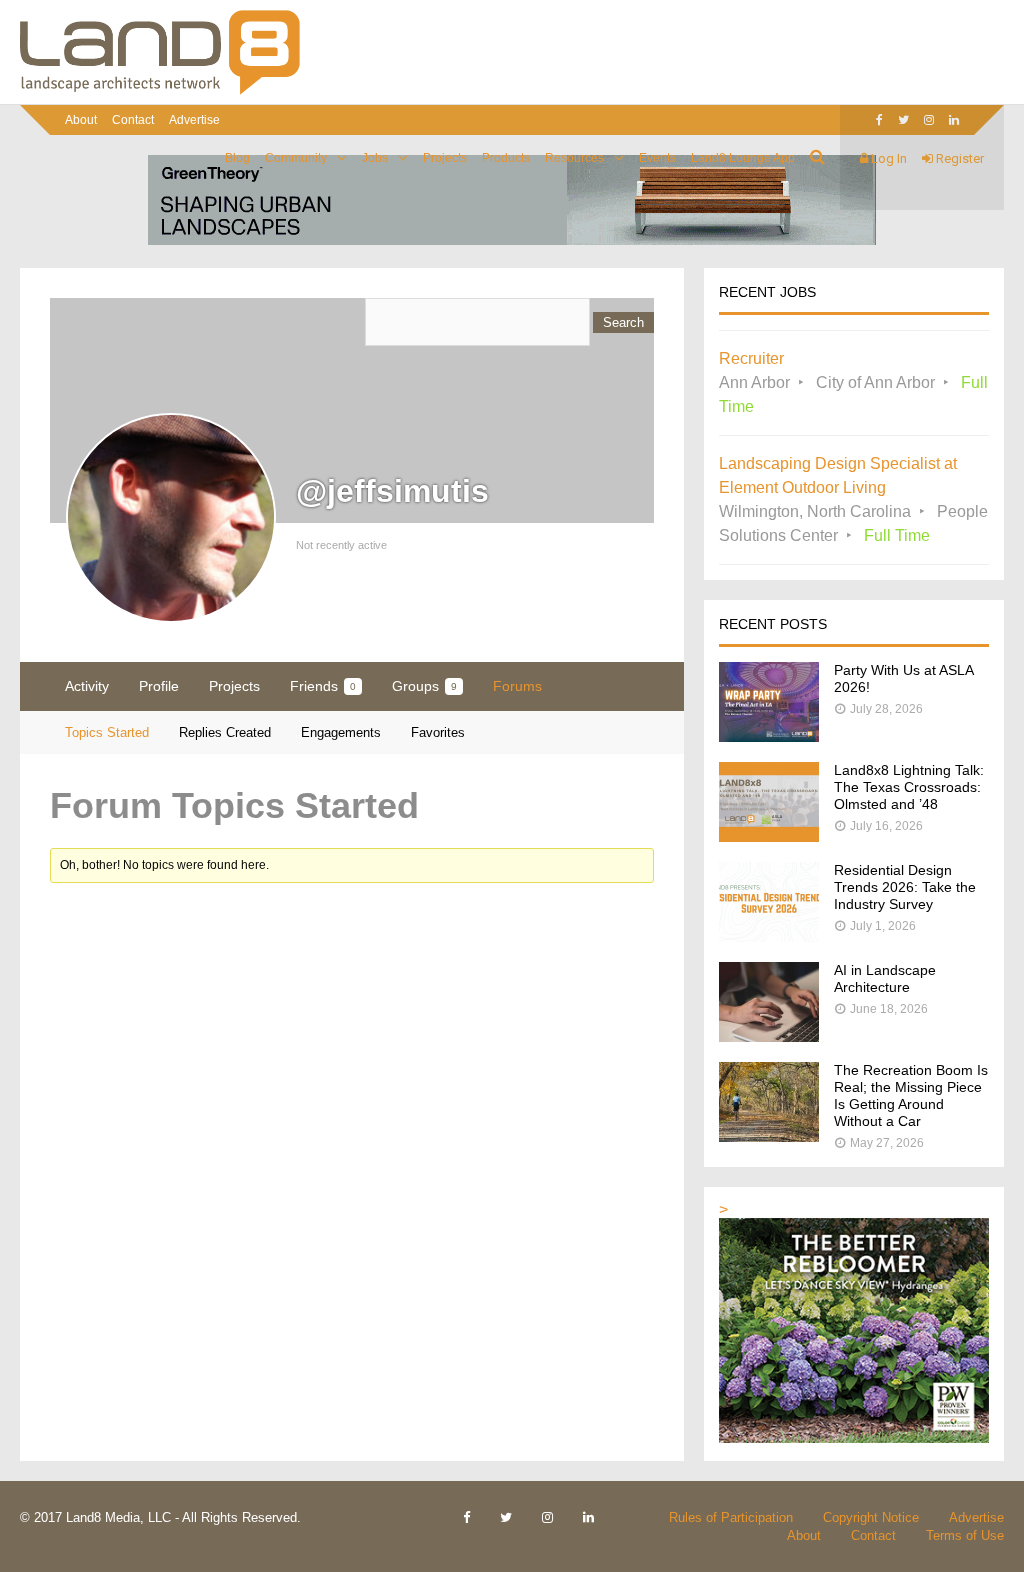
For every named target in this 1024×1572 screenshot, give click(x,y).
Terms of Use (965, 1535)
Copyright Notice (871, 1517)
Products (506, 158)
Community (296, 158)
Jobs (375, 158)
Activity (87, 686)
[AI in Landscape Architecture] (769, 1036)
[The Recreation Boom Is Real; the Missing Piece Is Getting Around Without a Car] (769, 1136)
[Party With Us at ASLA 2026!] (769, 736)
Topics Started (107, 732)
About (81, 120)
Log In (887, 158)
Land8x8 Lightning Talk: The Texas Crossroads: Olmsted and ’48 (909, 787)
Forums (517, 686)
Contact (133, 120)
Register (958, 158)
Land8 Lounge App (743, 158)
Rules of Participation (731, 1517)
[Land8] (160, 91)
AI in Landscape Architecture (885, 978)
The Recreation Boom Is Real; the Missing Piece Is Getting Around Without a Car (911, 1095)
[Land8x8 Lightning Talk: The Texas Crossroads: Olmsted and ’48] (769, 836)
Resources (574, 158)
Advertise (194, 120)
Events (657, 158)
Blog (237, 158)
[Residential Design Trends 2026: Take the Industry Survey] (769, 936)
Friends (323, 686)
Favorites (438, 732)
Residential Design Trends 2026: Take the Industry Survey (905, 887)
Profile (159, 686)
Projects (445, 158)
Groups (424, 686)
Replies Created (225, 732)
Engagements (341, 732)
